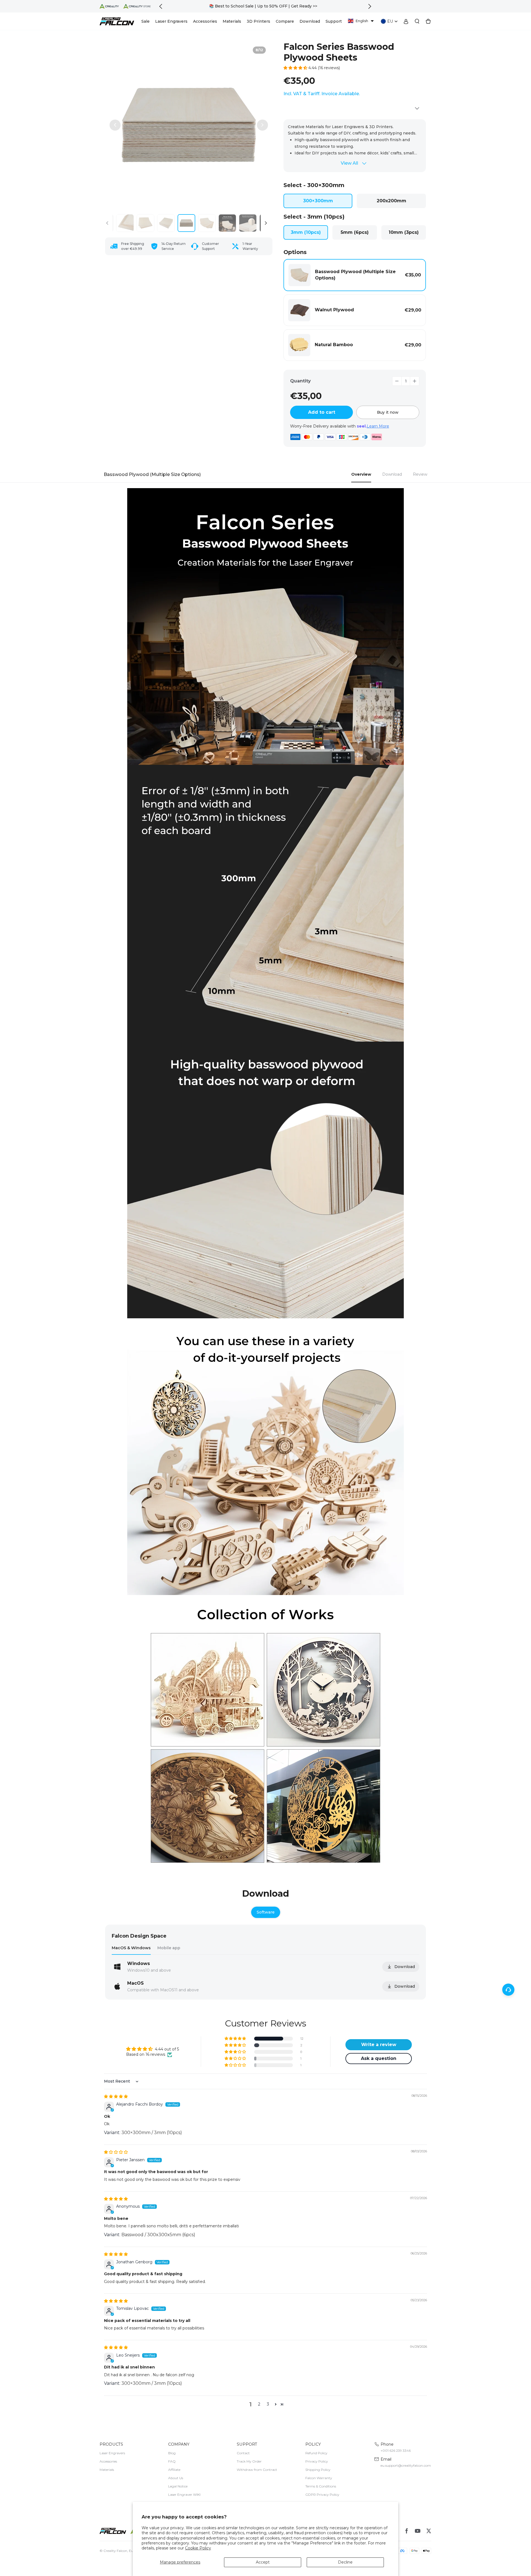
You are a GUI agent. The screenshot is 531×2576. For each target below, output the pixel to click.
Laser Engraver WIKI (184, 2495)
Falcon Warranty (319, 2478)
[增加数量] (415, 381)
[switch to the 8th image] (186, 223)
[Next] (370, 6)
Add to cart (322, 412)
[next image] (266, 223)
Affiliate (174, 2470)
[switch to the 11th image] (248, 223)
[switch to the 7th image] (166, 223)
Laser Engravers (112, 2453)
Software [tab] (266, 1912)
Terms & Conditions (321, 2486)
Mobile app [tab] (169, 1948)
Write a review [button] (379, 2045)
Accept (263, 2562)
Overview (361, 474)
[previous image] (107, 223)
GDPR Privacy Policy (322, 2495)
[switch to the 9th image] (207, 223)
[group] (189, 125)
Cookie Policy (198, 2548)
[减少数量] (397, 381)
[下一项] (262, 125)
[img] (116, 2096)
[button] (361, 21)
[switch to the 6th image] (145, 223)
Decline (345, 2562)
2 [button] (259, 2404)
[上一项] (115, 125)
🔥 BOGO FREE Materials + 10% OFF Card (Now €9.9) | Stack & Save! (265, 6)
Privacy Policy (317, 2461)
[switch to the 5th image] (125, 223)
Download (392, 474)
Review (420, 474)
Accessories (108, 2461)
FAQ (172, 2461)
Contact (243, 2453)
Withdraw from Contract (257, 2470)
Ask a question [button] (379, 2058)
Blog (172, 2453)
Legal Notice (178, 2486)
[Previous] (161, 6)
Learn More (378, 426)
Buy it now (388, 412)
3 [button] (268, 2404)
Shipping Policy (318, 2470)
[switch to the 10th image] (227, 223)
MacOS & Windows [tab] (131, 1948)
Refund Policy (316, 2453)
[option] (265, 6)
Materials (107, 2470)
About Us (176, 2478)
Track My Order (249, 2461)
